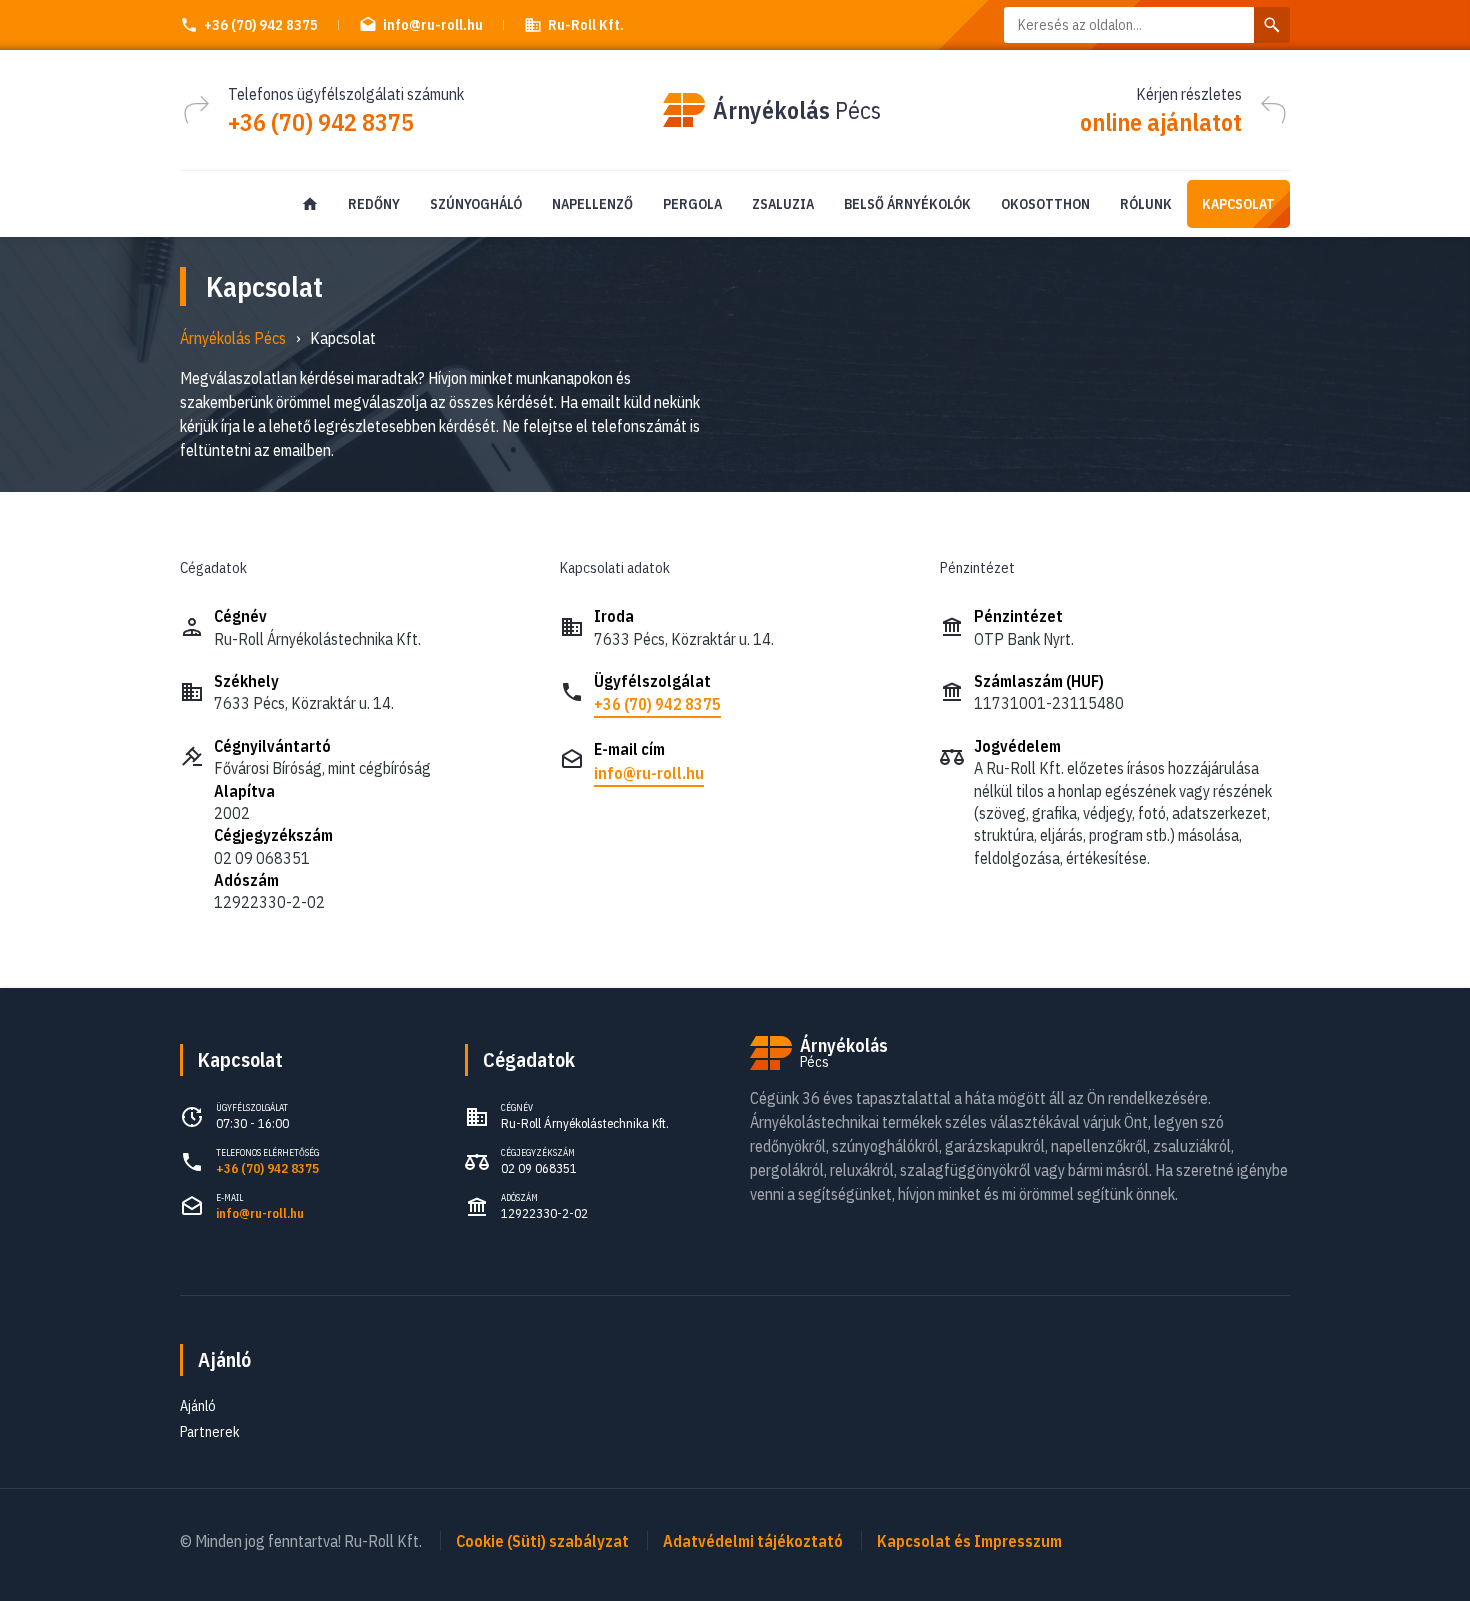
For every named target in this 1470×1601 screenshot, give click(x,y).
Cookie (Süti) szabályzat (542, 1541)
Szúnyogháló (476, 204)
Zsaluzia (783, 204)
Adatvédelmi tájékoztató (753, 1541)
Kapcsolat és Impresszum (969, 1541)
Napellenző (592, 204)
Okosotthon (1045, 204)
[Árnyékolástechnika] (310, 204)
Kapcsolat (1238, 204)
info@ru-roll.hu (649, 773)
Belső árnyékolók (907, 204)
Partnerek (210, 1432)
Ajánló (224, 1359)
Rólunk (1146, 204)
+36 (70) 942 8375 (261, 25)
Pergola (692, 204)
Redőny (374, 204)
